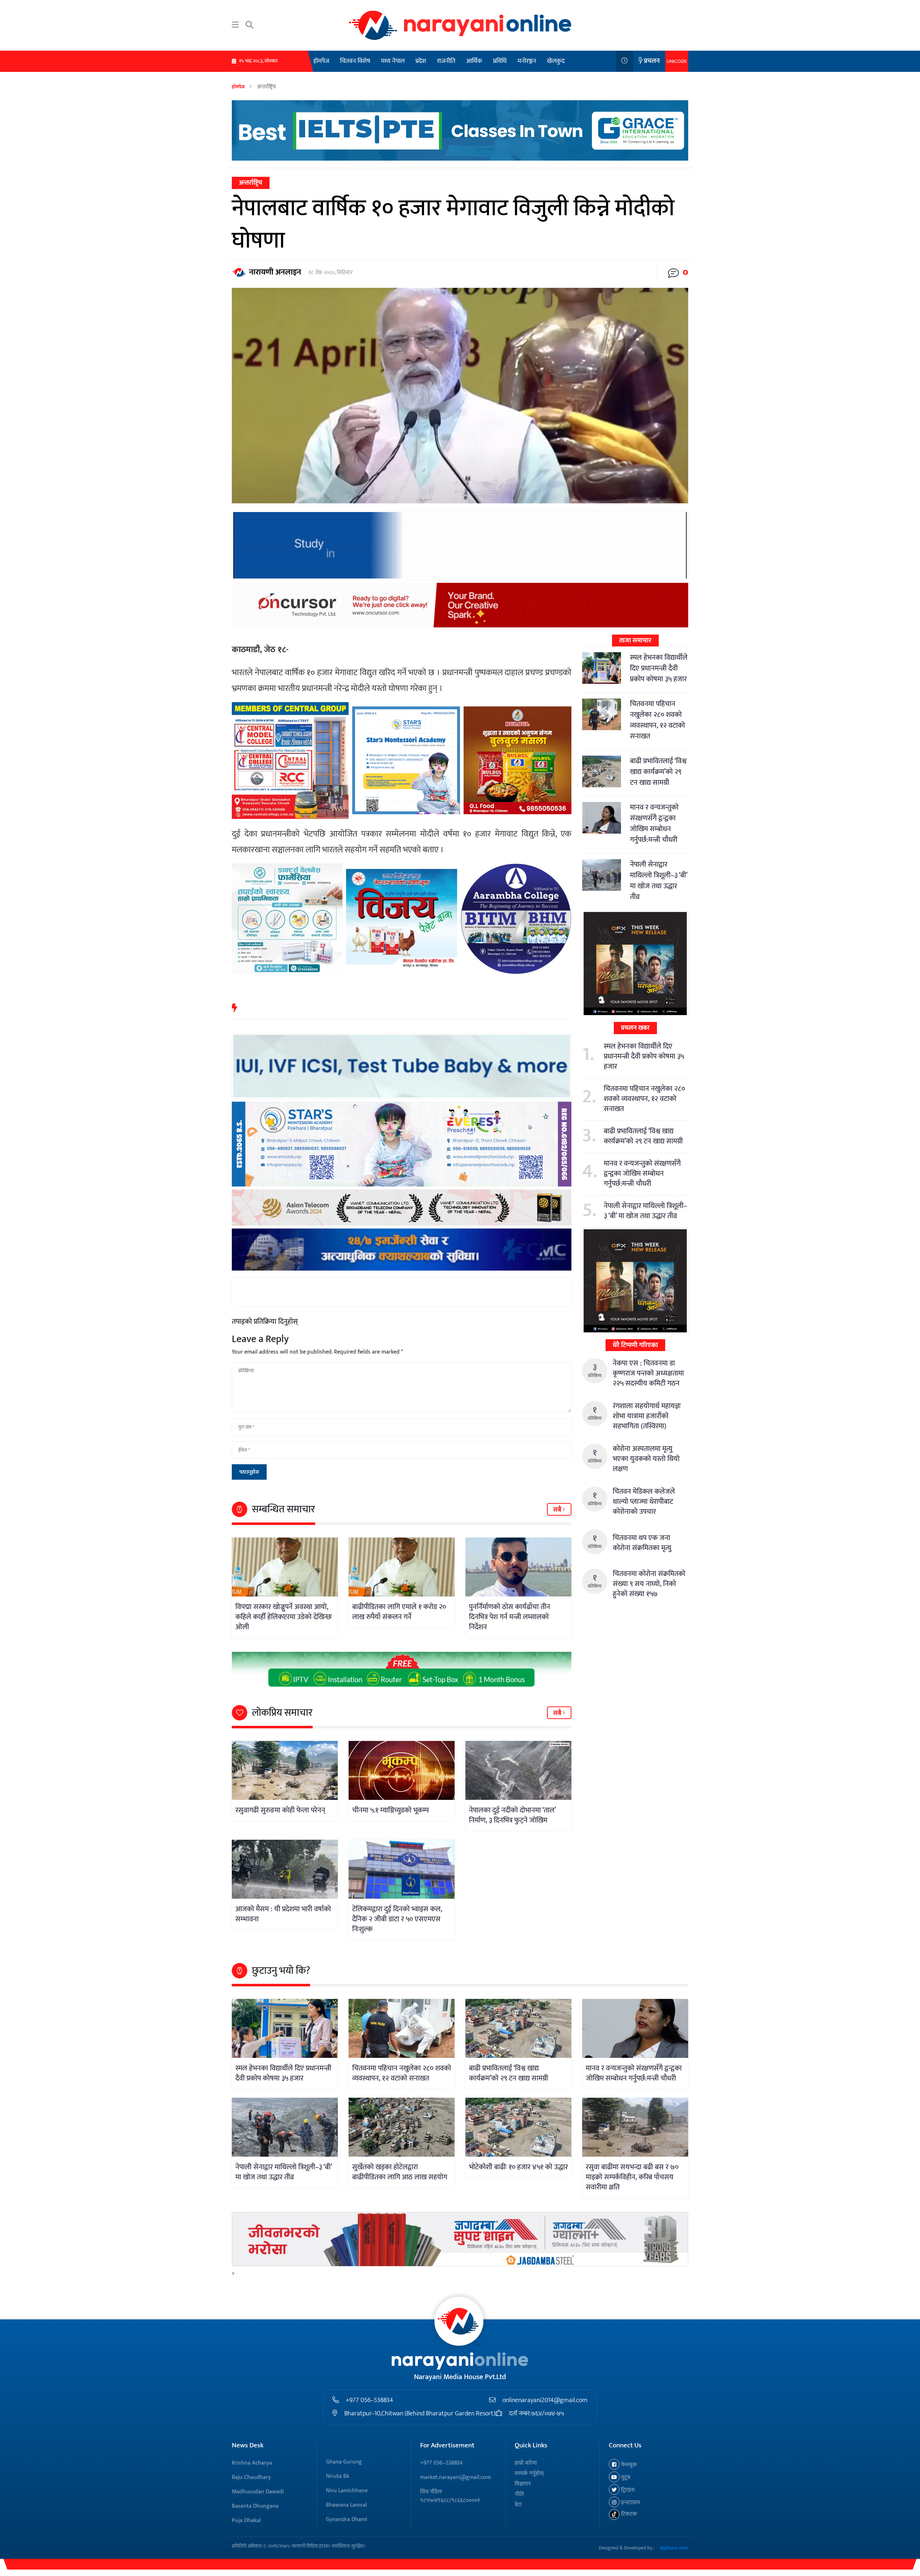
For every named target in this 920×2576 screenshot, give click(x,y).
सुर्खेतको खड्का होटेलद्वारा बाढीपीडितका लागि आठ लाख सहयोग (400, 2172)
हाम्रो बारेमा (526, 2463)
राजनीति (446, 61)
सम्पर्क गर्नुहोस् (529, 2473)
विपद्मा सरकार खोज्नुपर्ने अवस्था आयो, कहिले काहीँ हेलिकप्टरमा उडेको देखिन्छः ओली (284, 1617)
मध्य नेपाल (393, 61)
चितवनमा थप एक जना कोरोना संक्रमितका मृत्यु (642, 1543)
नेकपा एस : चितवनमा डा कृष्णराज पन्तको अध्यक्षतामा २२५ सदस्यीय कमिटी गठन (648, 1373)
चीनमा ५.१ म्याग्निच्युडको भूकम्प (390, 1810)
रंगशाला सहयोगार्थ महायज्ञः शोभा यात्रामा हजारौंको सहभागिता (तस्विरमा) (647, 1416)
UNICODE (677, 61)
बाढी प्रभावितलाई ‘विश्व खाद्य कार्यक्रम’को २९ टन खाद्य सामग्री (658, 772)
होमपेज (321, 61)
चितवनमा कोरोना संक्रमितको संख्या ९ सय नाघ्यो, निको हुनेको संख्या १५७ (649, 1584)
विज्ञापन (523, 2484)
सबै (558, 1510)
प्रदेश (421, 61)
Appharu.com (674, 2548)
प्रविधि (500, 61)
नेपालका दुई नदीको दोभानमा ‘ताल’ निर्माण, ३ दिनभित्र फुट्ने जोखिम (512, 1815)
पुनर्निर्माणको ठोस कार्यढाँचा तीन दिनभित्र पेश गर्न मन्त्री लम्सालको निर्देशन (510, 1617)
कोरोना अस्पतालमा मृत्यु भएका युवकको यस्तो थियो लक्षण (646, 1459)
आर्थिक (474, 61)
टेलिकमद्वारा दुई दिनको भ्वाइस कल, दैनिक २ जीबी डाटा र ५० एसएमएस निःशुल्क (397, 1919)
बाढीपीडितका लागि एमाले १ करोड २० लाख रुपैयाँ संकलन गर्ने (399, 1612)
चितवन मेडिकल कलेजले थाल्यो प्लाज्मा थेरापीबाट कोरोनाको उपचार (644, 1502)
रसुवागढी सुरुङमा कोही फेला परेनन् (280, 1810)
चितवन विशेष (355, 61)
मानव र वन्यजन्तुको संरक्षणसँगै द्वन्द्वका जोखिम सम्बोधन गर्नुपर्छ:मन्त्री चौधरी (654, 824)
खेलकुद (556, 61)
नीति (519, 2494)
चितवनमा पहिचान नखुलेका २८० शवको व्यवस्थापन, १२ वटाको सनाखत (657, 720)
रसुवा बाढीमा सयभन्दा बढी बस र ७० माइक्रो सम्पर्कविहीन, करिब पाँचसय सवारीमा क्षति (632, 2177)
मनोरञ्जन (527, 61)
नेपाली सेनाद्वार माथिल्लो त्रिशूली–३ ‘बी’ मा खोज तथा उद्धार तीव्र (659, 881)
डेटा (518, 2505)
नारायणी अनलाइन (275, 272)
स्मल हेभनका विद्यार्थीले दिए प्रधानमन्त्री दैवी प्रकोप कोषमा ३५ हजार (659, 668)
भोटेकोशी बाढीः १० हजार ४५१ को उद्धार (518, 2167)
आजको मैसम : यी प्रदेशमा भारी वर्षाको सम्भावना (283, 1914)
